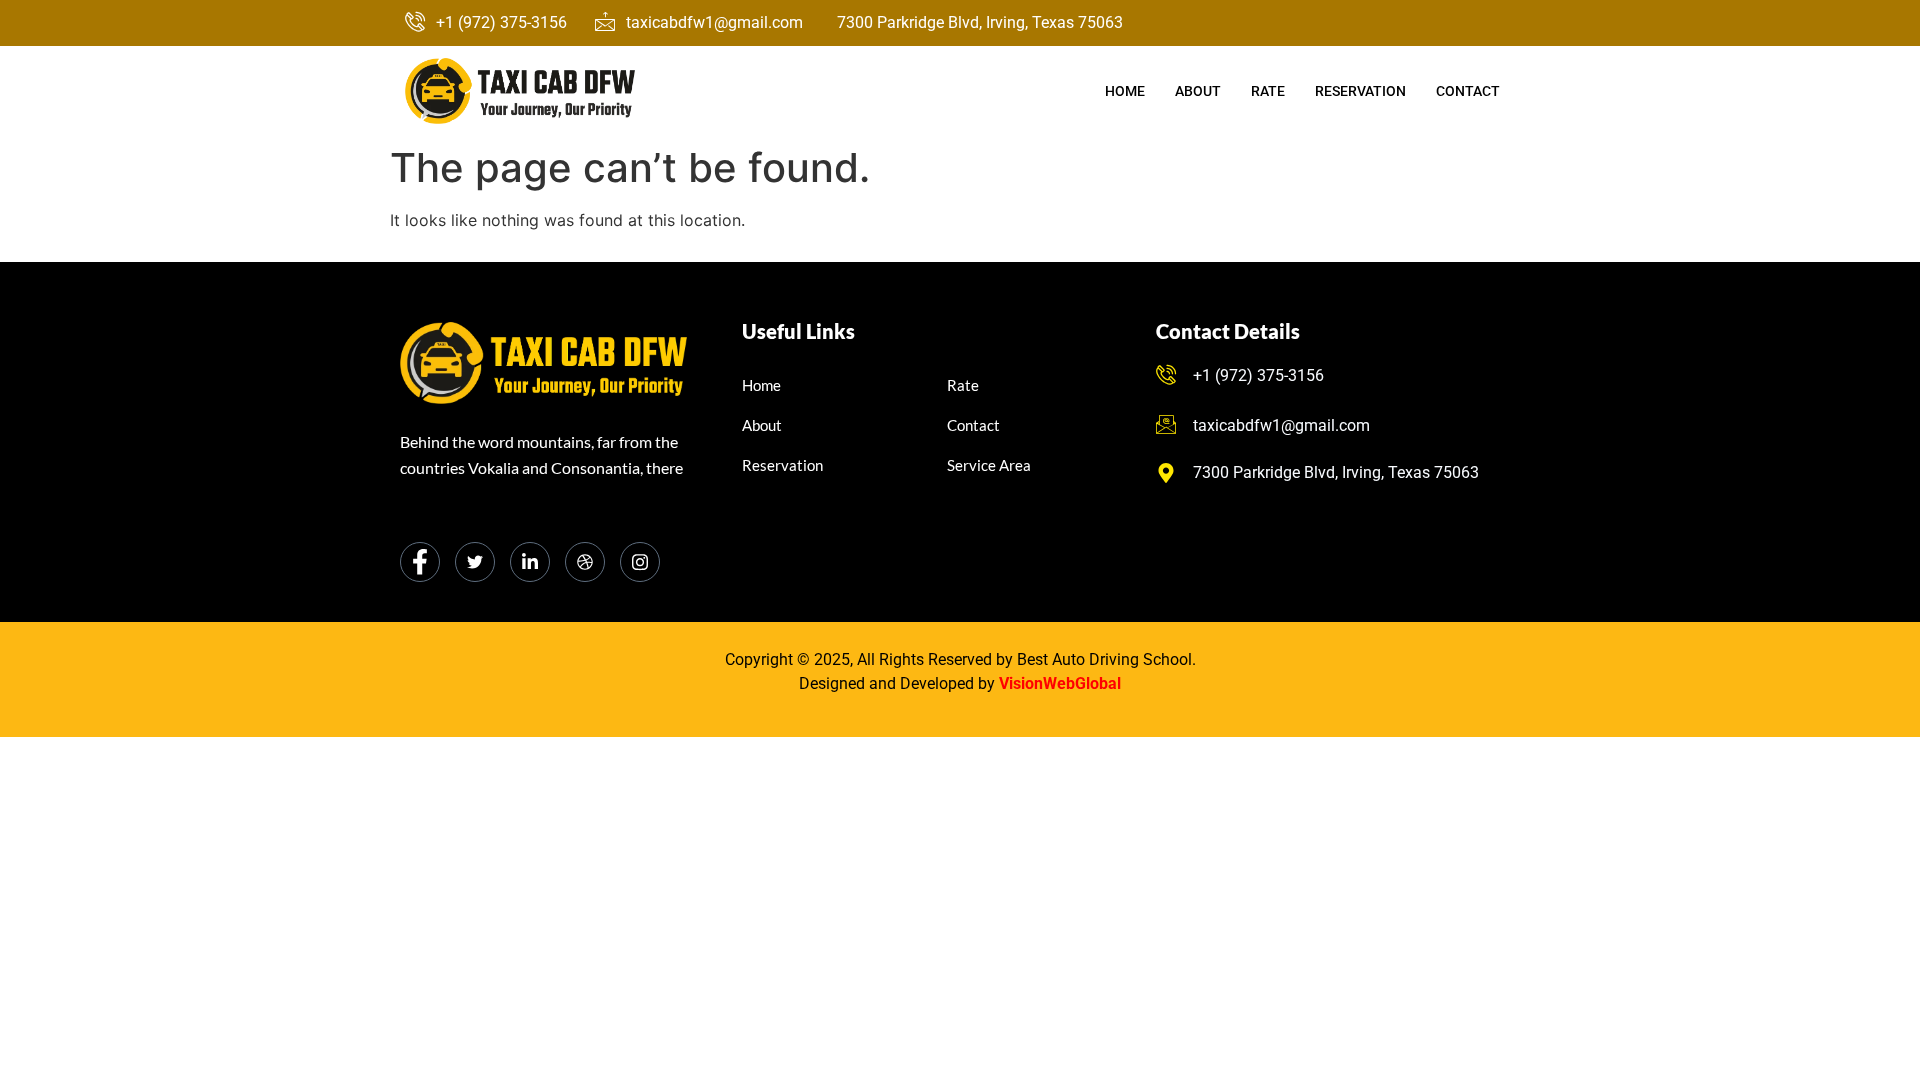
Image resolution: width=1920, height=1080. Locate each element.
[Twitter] (475, 562)
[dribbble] (585, 562)
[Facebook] (420, 562)
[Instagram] (640, 562)
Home (1125, 91)
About (1198, 91)
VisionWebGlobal (1060, 683)
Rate (1268, 91)
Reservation (1360, 91)
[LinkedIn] (530, 562)
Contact (1468, 91)
